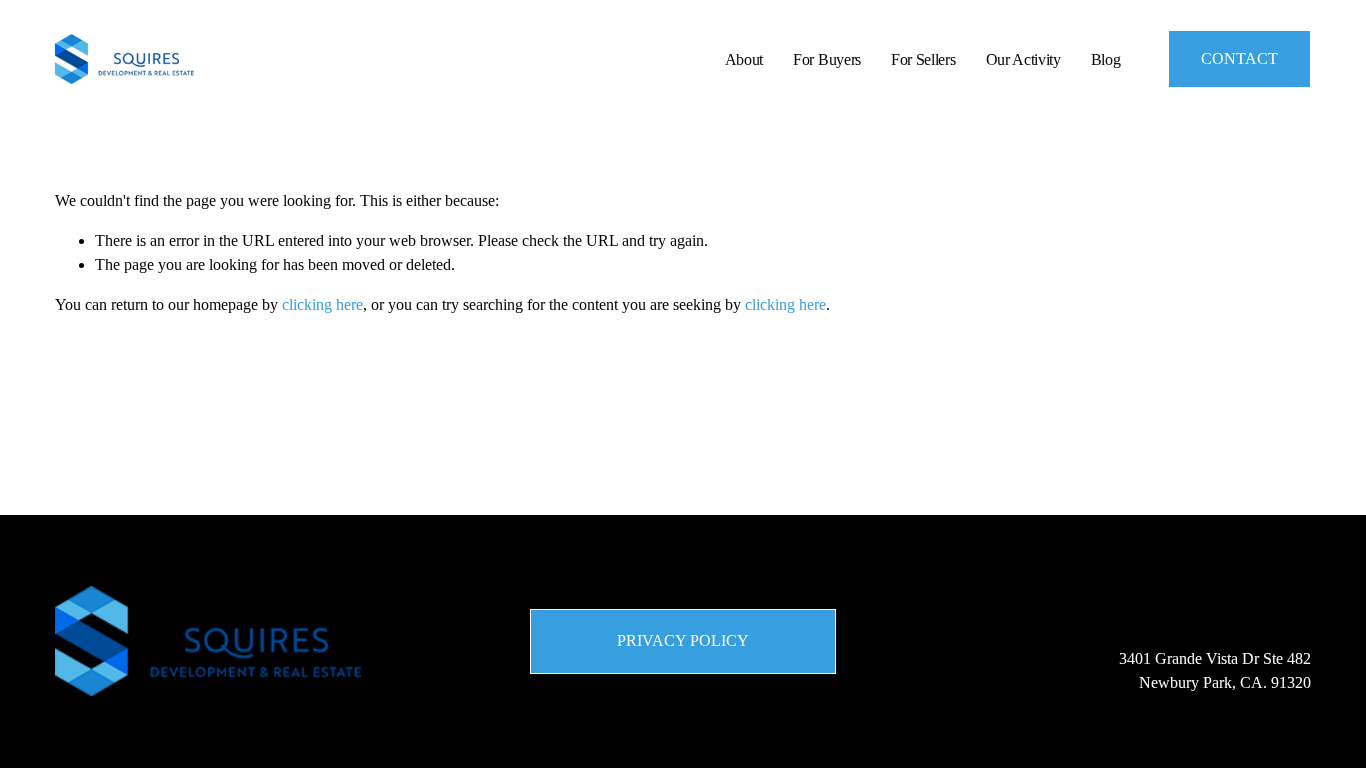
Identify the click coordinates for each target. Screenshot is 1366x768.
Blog (1106, 59)
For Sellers (923, 59)
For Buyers (827, 59)
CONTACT (1239, 58)
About (744, 59)
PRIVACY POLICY (683, 640)
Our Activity (1023, 59)
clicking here (322, 304)
